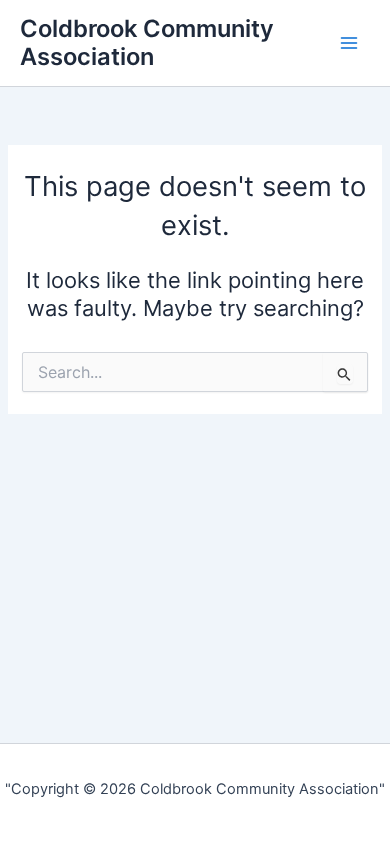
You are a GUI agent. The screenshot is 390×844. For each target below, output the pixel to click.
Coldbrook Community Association (147, 42)
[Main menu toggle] (349, 43)
